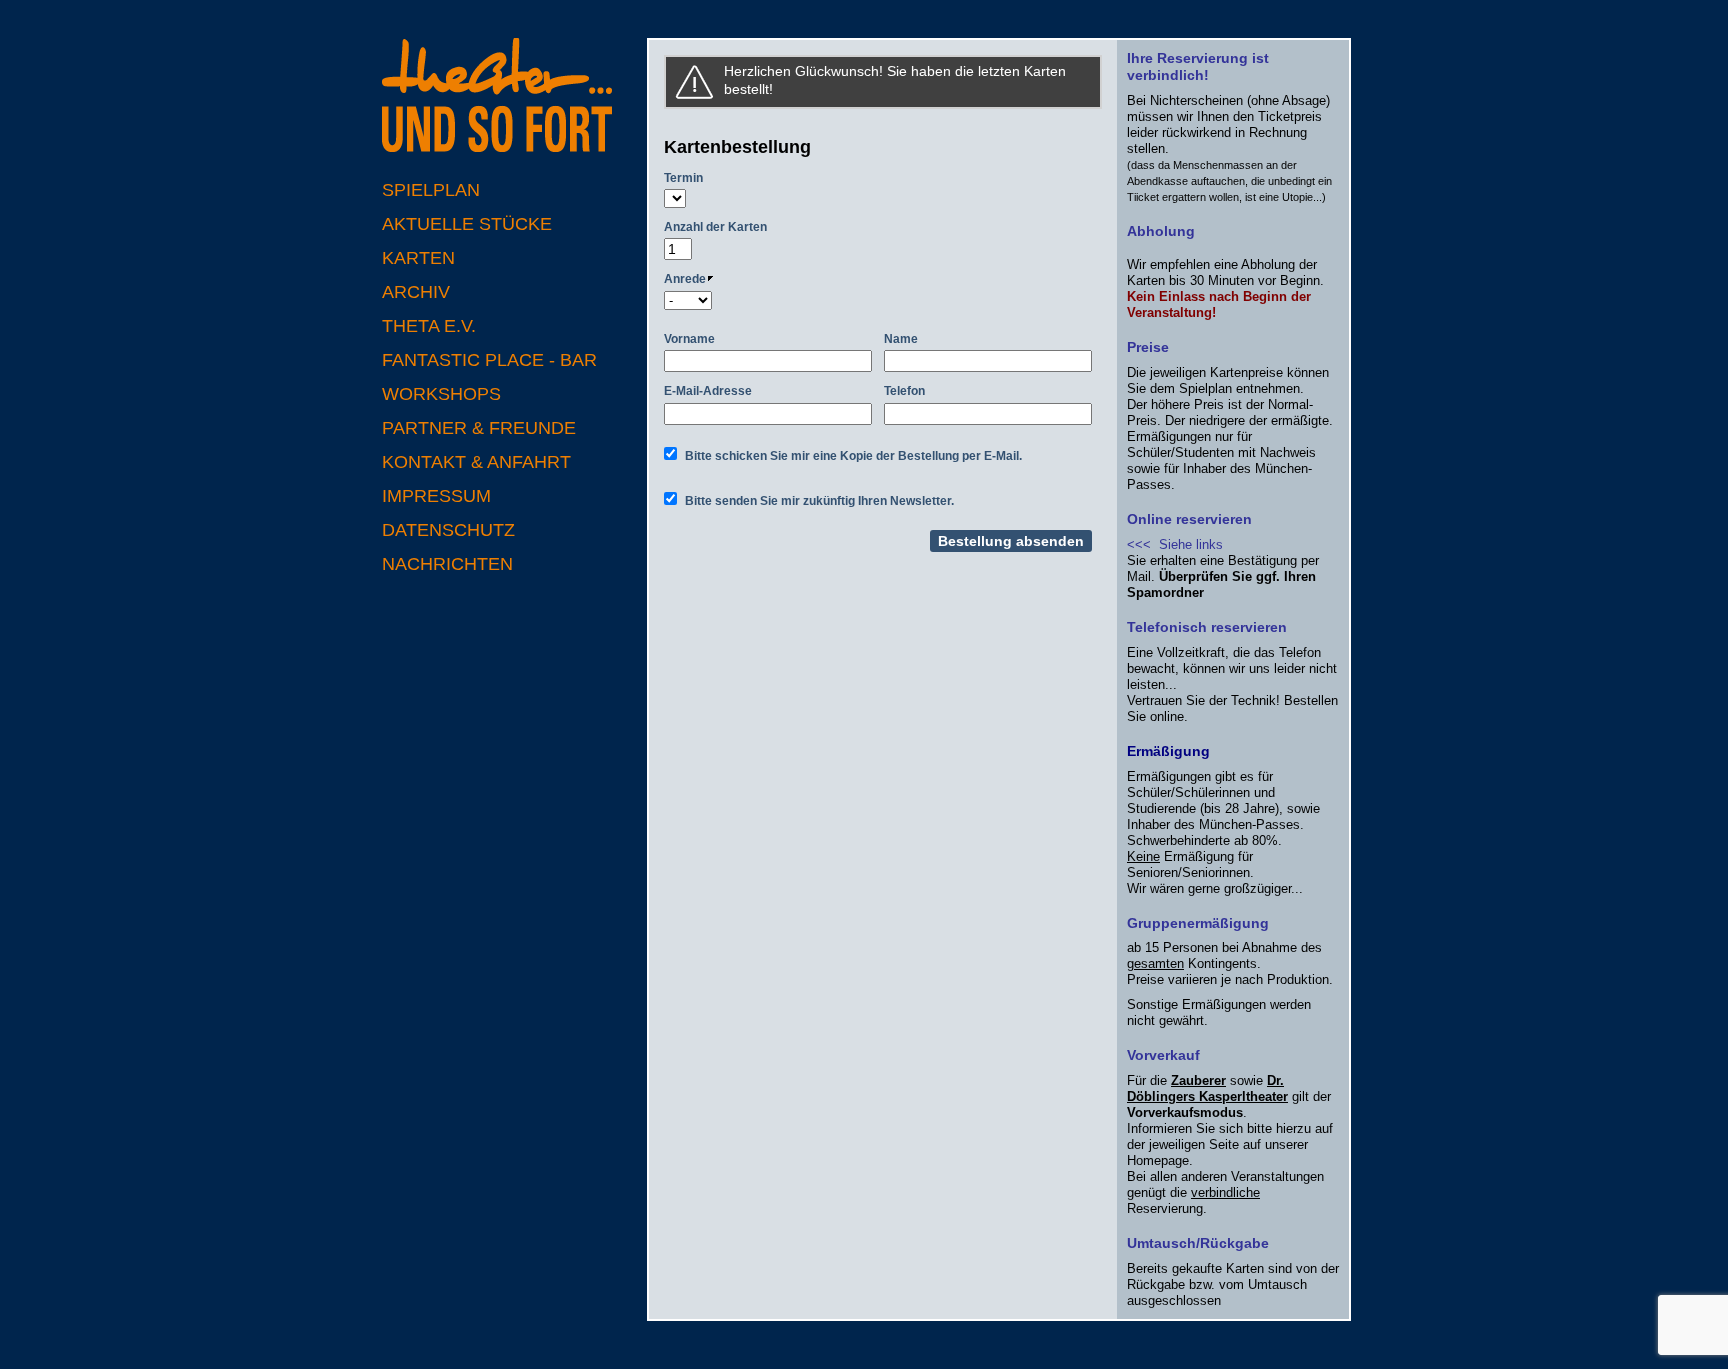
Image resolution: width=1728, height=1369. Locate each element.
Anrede (685, 279)
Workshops (441, 394)
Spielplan (431, 190)
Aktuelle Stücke (467, 224)
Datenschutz (448, 530)
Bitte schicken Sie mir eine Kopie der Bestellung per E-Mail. (853, 456)
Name (901, 339)
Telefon (904, 391)
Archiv (416, 292)
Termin (683, 178)
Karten (418, 258)
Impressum (436, 496)
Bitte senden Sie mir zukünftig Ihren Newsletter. (819, 501)
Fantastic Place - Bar (489, 360)
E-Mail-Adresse (708, 391)
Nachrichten (447, 564)
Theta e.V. (429, 326)
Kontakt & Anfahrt (476, 462)
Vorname (689, 339)
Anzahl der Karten (715, 227)
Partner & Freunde (479, 428)
